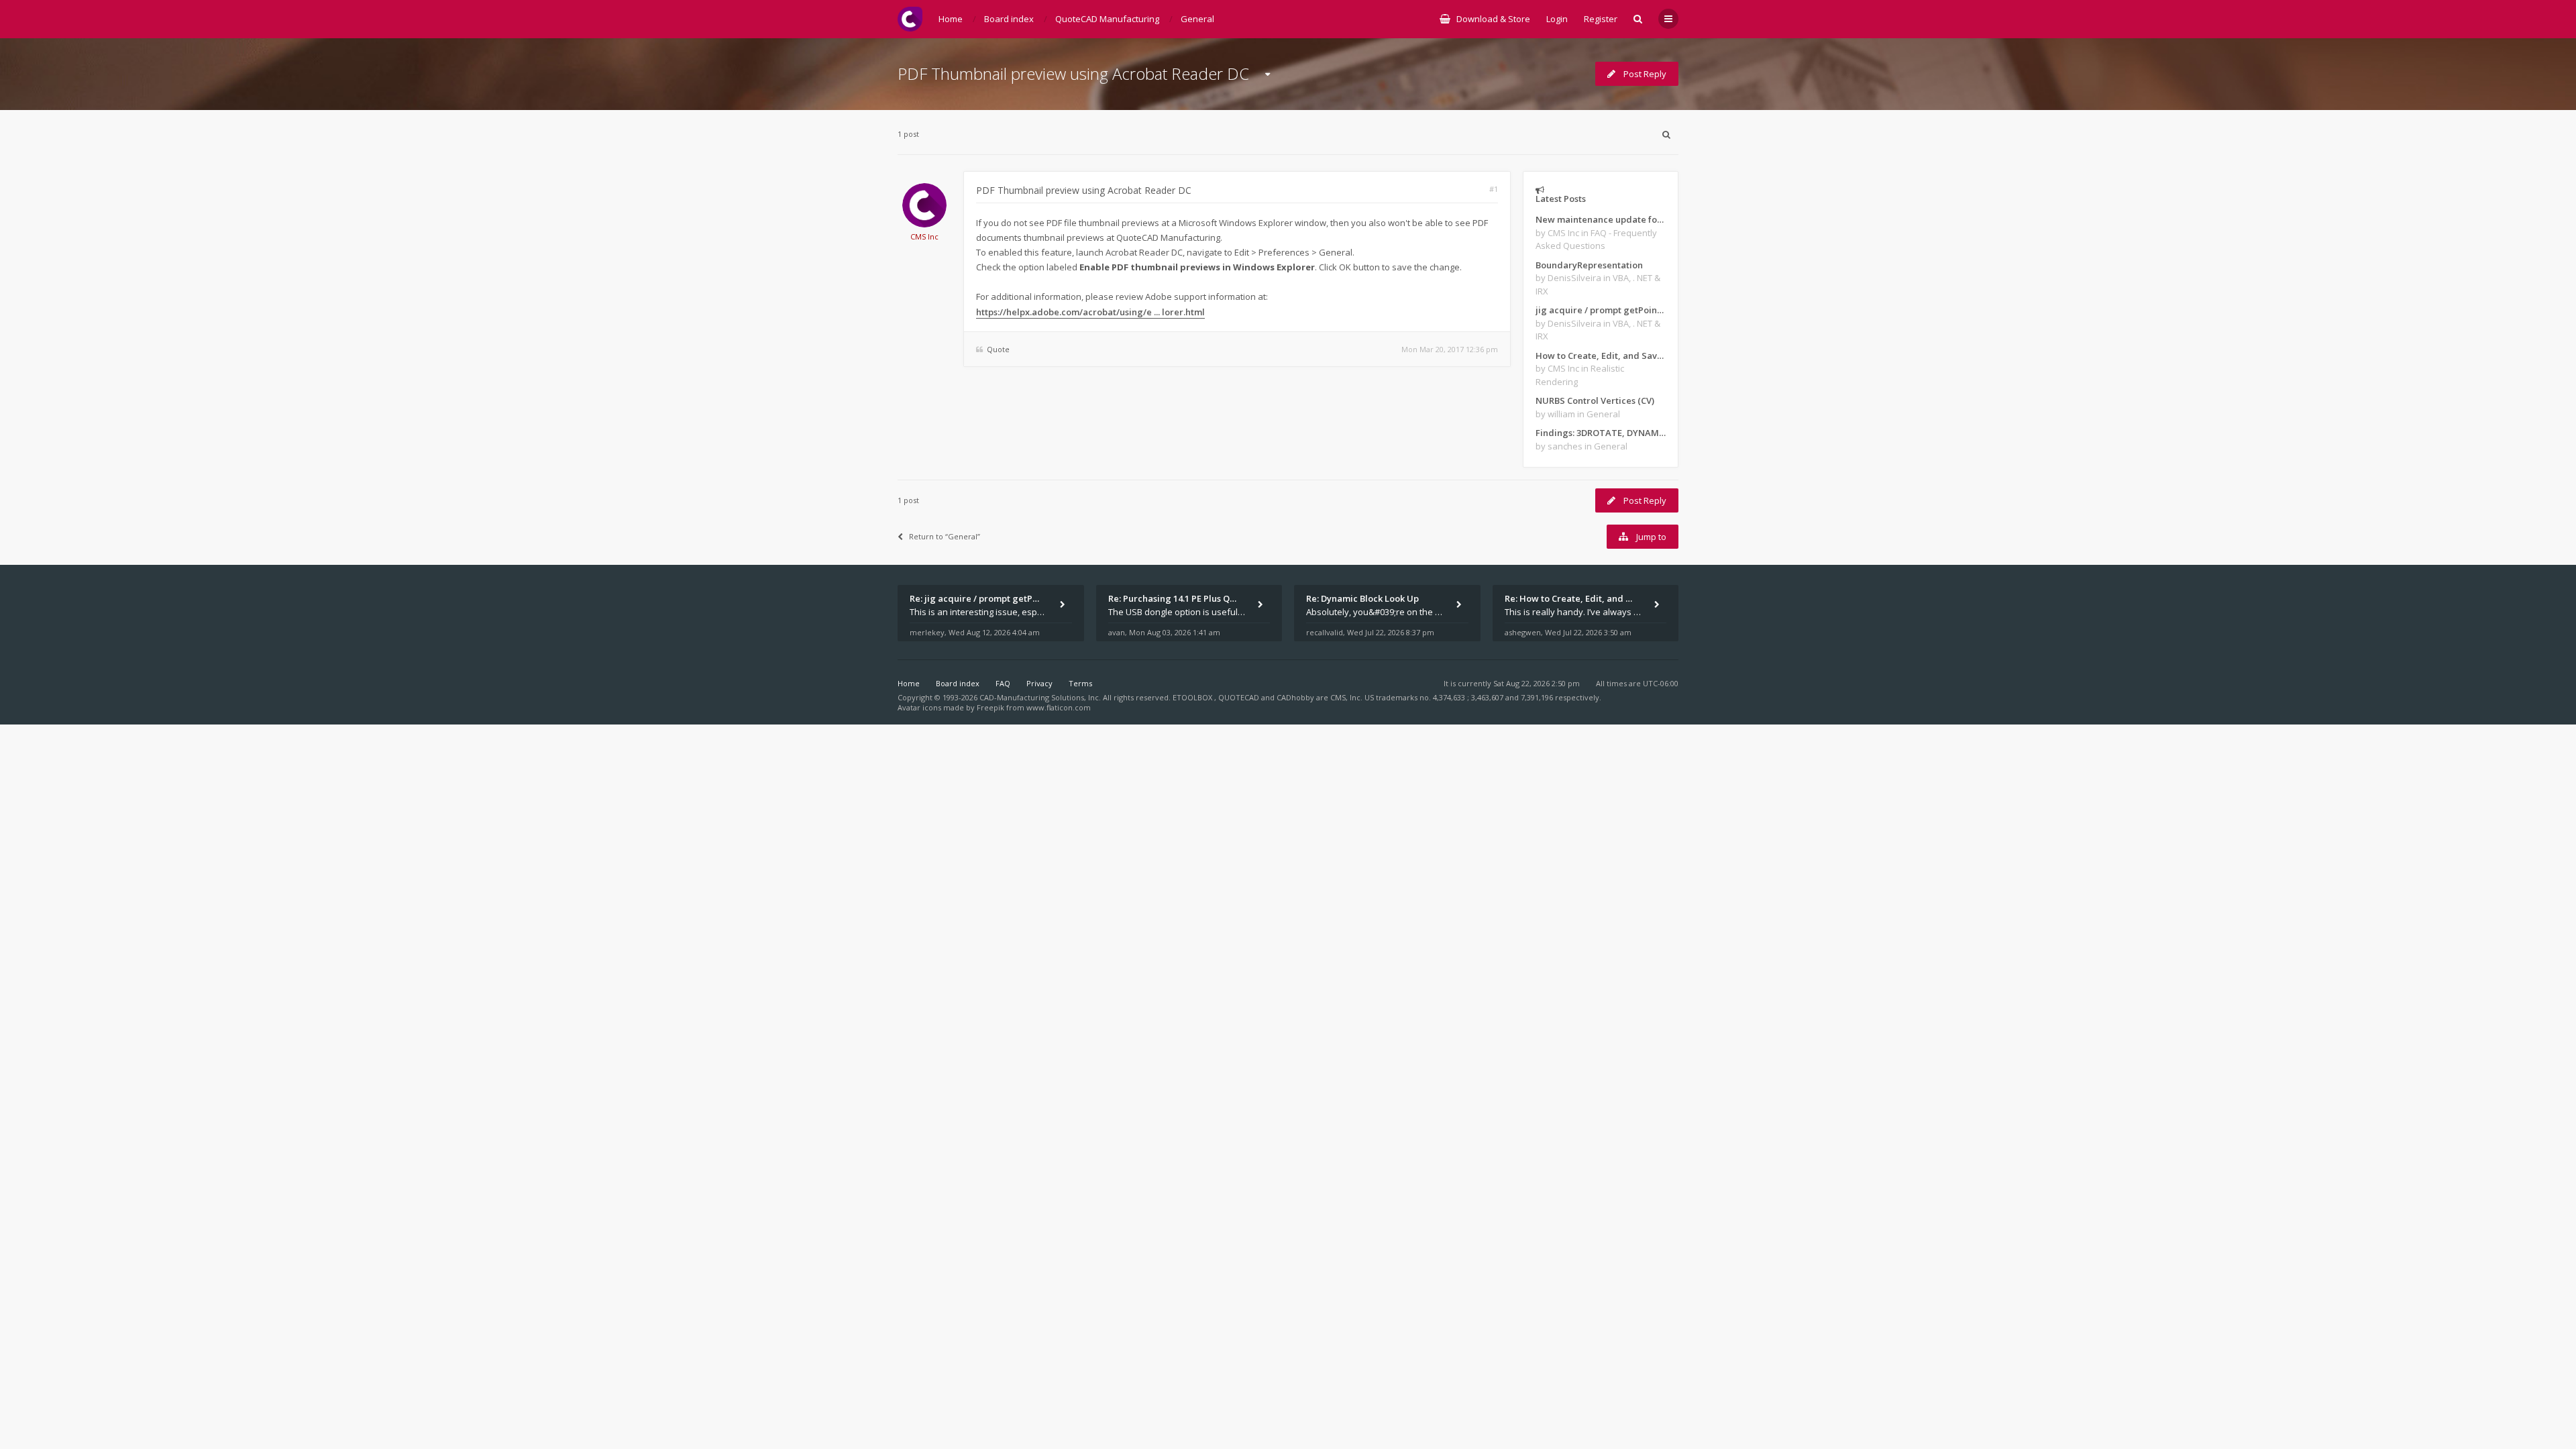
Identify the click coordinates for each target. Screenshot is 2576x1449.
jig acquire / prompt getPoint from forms (1601, 310)
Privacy (1039, 683)
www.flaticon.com (1059, 707)
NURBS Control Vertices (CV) (1595, 400)
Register (1601, 19)
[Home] (910, 19)
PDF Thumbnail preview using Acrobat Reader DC (1073, 73)
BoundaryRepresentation (1589, 265)
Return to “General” (945, 536)
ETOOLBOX (1193, 697)
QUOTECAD (1240, 697)
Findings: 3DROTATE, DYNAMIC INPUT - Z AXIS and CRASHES (1601, 433)
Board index (958, 683)
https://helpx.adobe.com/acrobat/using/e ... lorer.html (1090, 312)
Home (909, 683)
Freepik (990, 707)
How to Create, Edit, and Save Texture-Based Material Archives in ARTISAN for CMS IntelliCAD (1601, 356)
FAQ (1003, 683)
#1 (1494, 189)
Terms (1080, 683)
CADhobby (1295, 697)
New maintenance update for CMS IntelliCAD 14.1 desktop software (1601, 219)
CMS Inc (924, 236)
